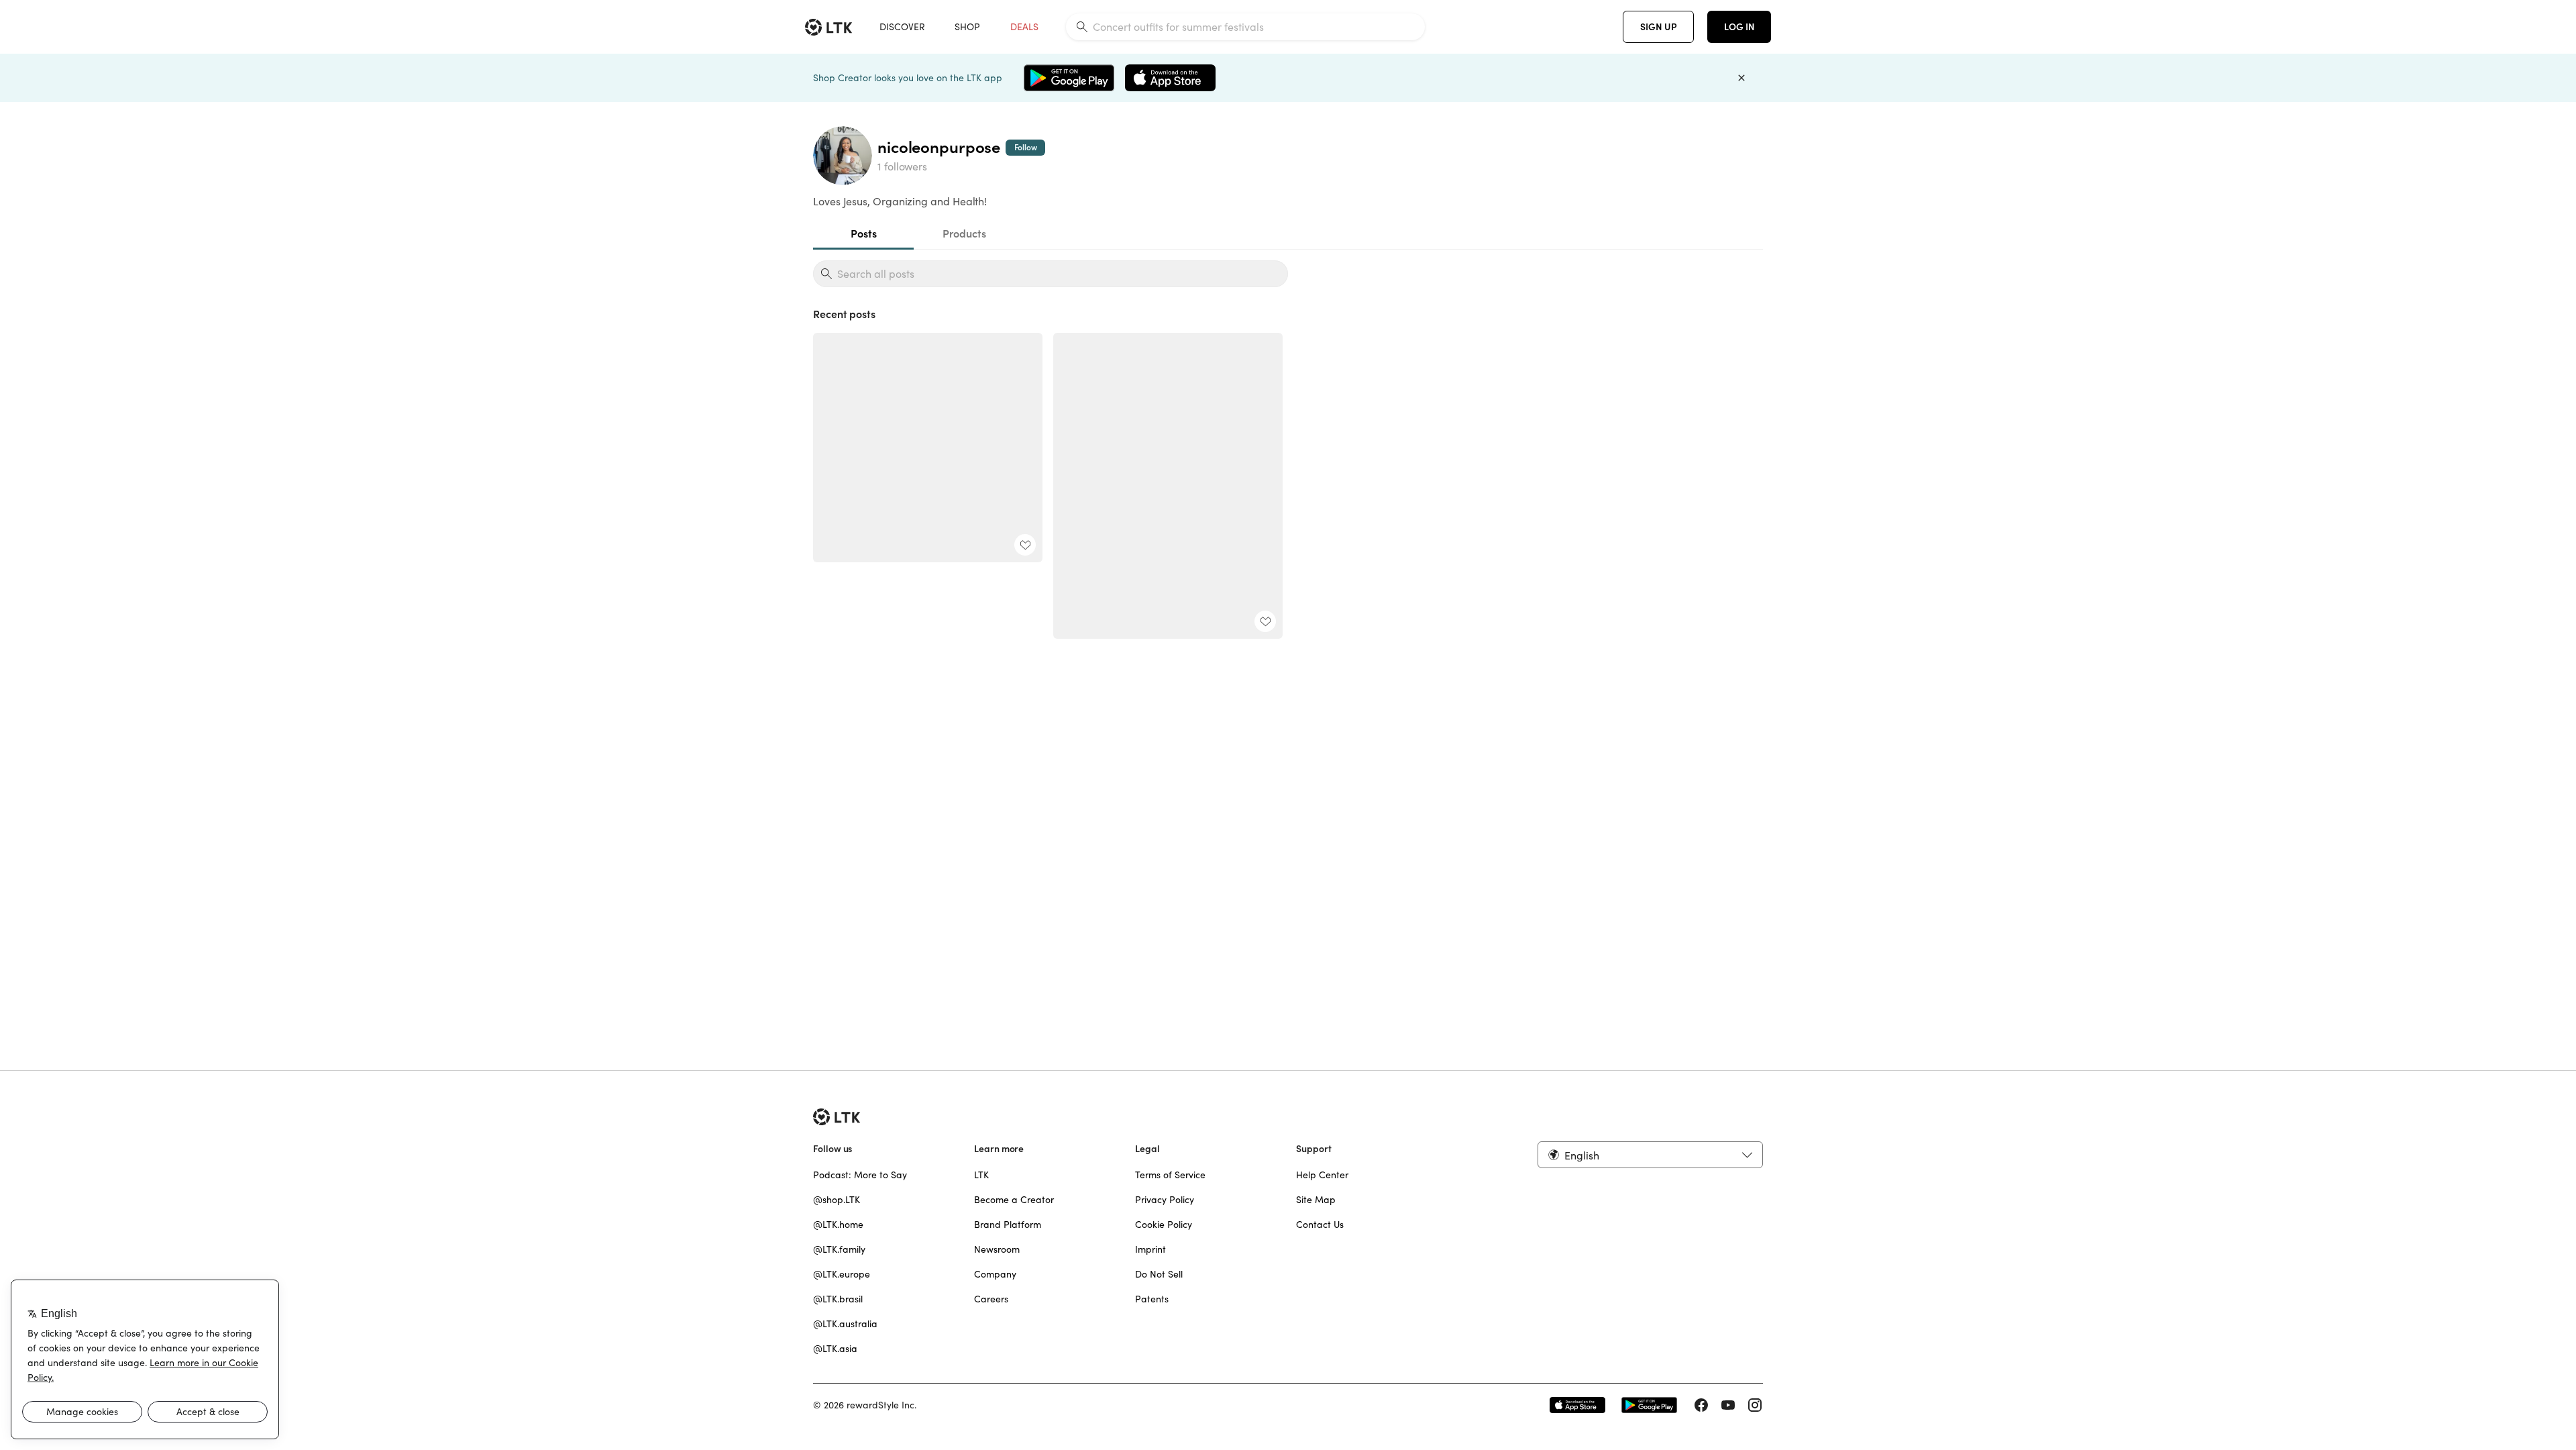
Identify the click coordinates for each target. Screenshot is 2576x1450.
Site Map (1316, 1200)
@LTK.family (839, 1249)
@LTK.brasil (838, 1299)
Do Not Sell (1159, 1274)
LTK (981, 1175)
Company (995, 1274)
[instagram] (1755, 1405)
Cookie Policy (1164, 1225)
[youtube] (1728, 1405)
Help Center (1322, 1175)
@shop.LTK (837, 1200)
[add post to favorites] (1025, 545)
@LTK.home (838, 1225)
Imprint (1150, 1249)
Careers (991, 1299)
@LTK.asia (835, 1349)
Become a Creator (1014, 1200)
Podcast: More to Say (860, 1175)
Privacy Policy (1165, 1200)
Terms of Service (1170, 1175)
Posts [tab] (864, 234)
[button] (1650, 1155)
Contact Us (1320, 1225)
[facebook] (1701, 1405)
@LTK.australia (845, 1324)
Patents (1152, 1299)
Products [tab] (964, 234)
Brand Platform (1008, 1225)
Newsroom (997, 1249)
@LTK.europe (842, 1274)
